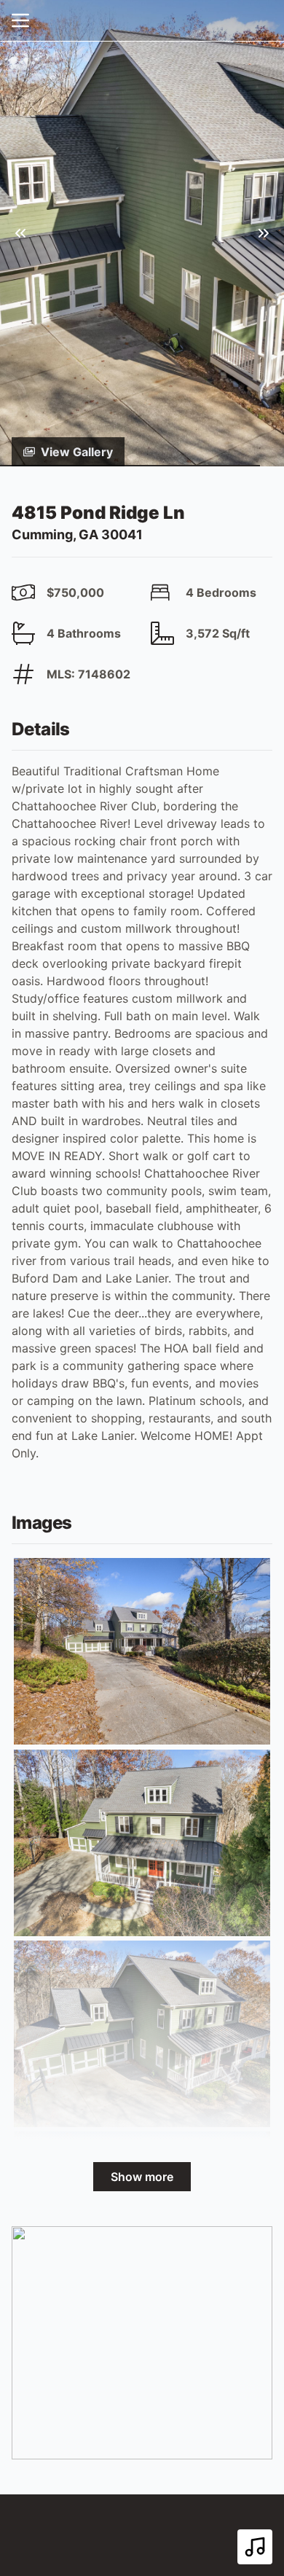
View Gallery (77, 452)
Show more (142, 2177)
